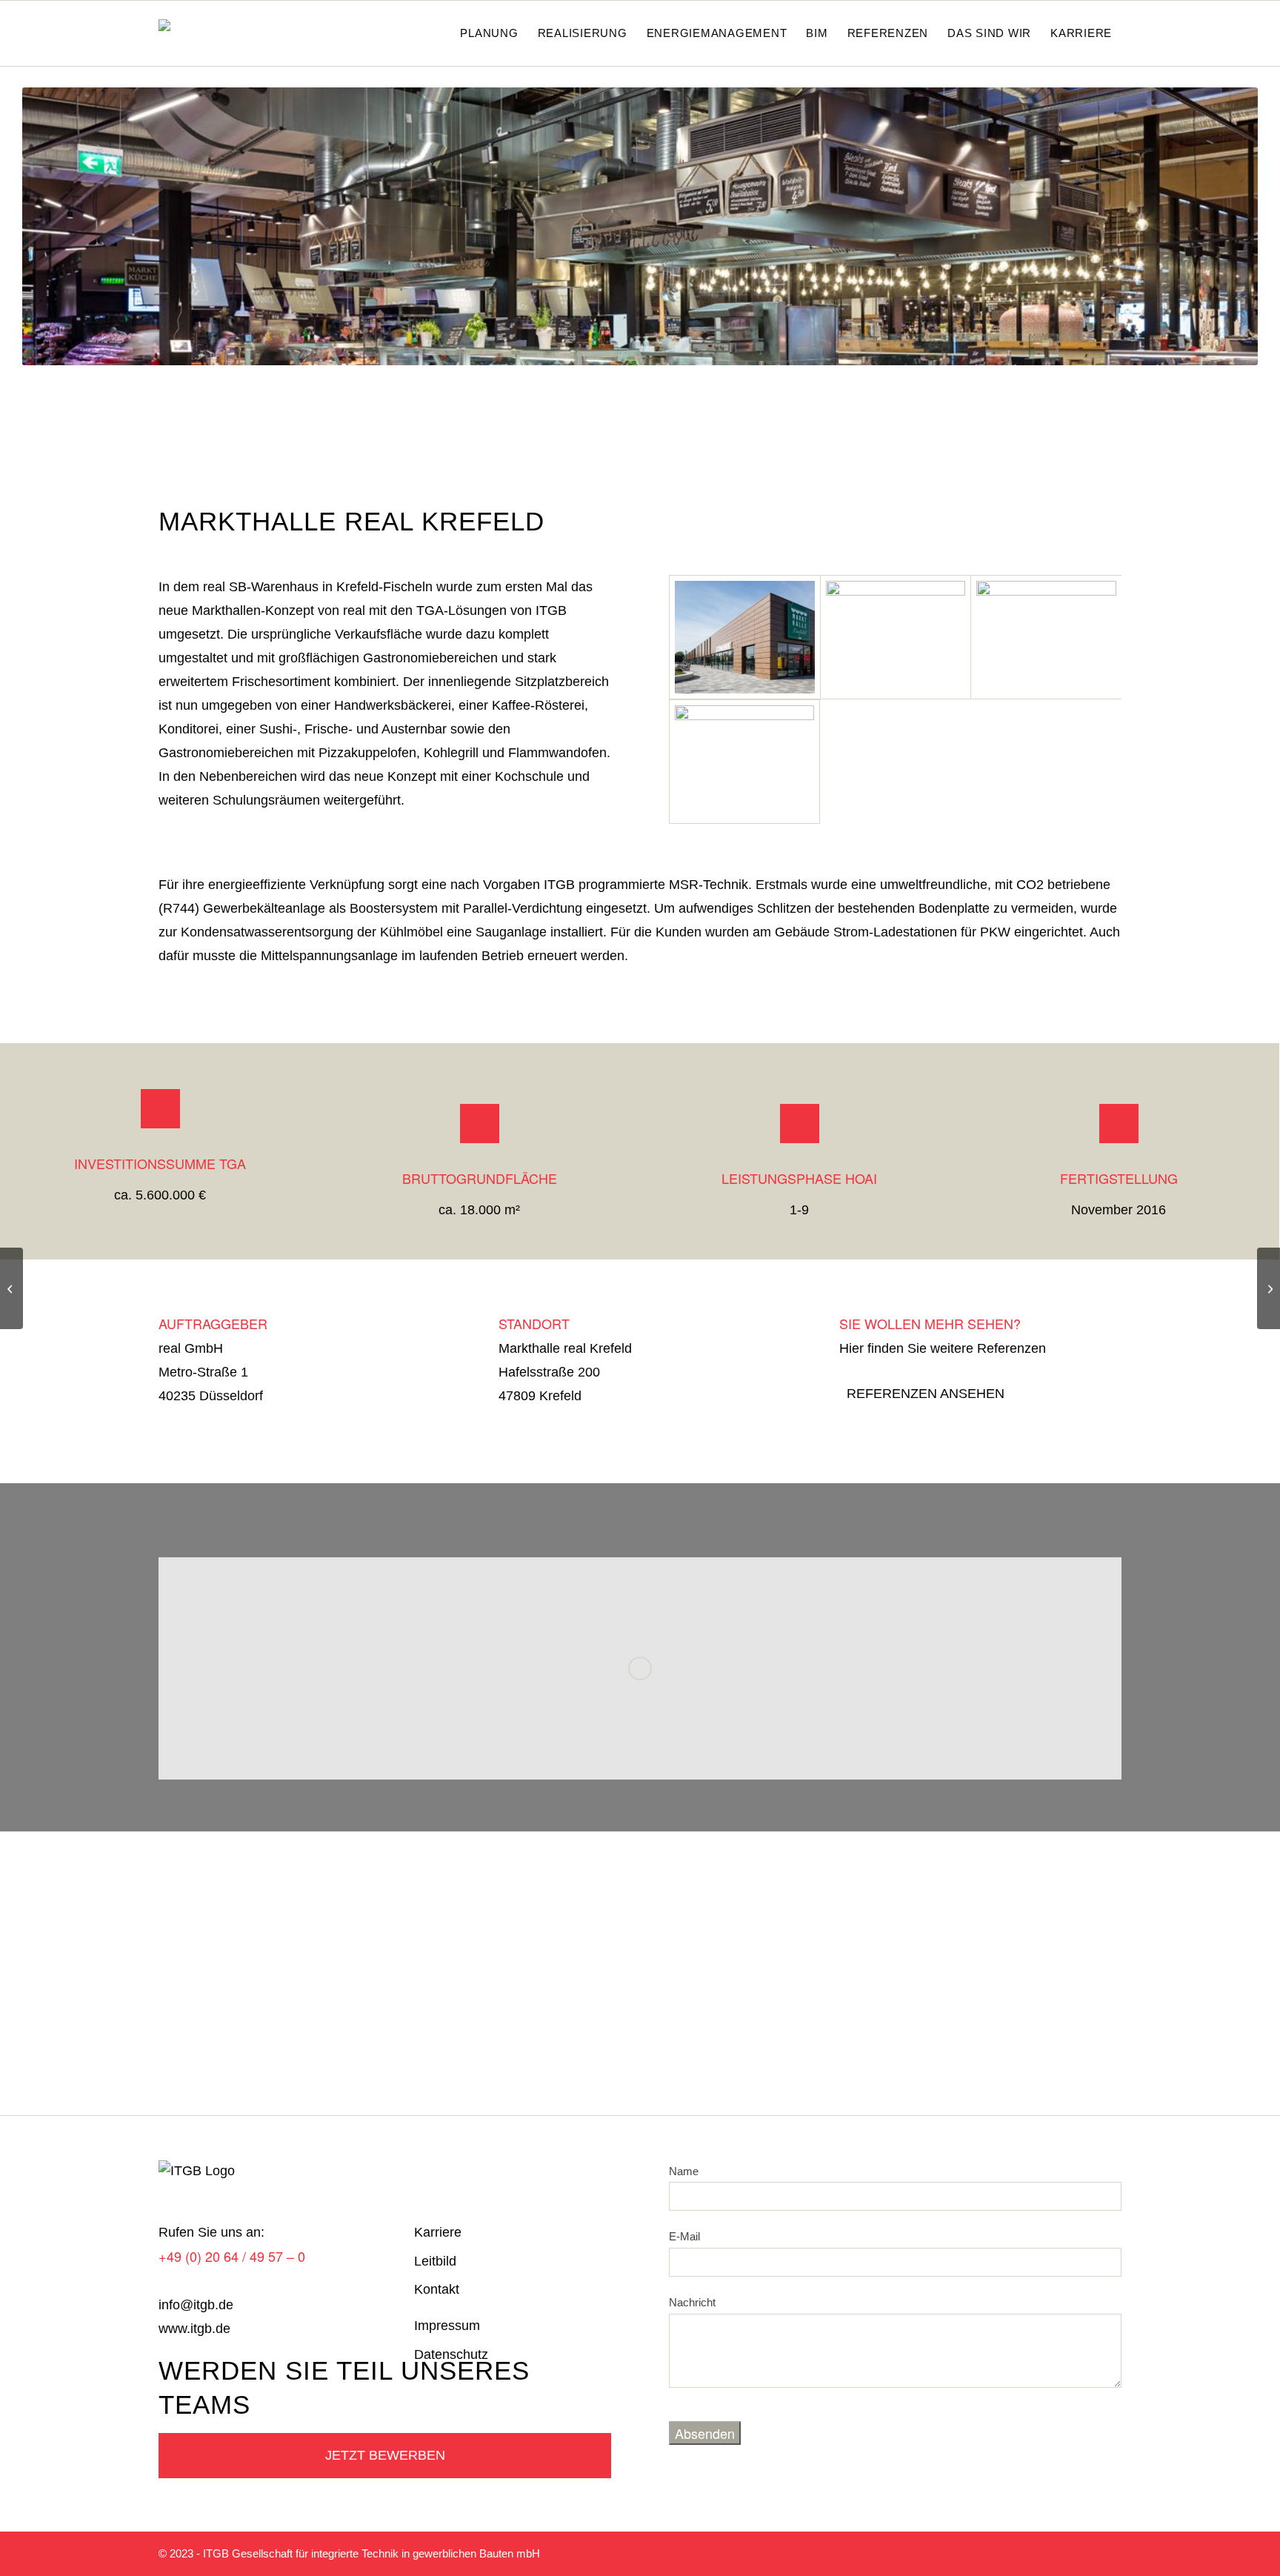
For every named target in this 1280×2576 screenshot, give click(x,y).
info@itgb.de (196, 2305)
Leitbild (435, 2261)
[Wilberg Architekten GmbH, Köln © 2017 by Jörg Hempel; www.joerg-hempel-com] (744, 638)
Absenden (705, 2433)
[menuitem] (434, 33)
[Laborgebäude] (11, 1288)
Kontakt (437, 2289)
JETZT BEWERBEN (385, 2455)
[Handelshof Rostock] (1269, 1288)
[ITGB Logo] (201, 33)
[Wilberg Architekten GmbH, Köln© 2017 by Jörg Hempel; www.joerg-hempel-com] (744, 762)
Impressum (447, 2326)
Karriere (438, 2232)
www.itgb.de (194, 2329)
